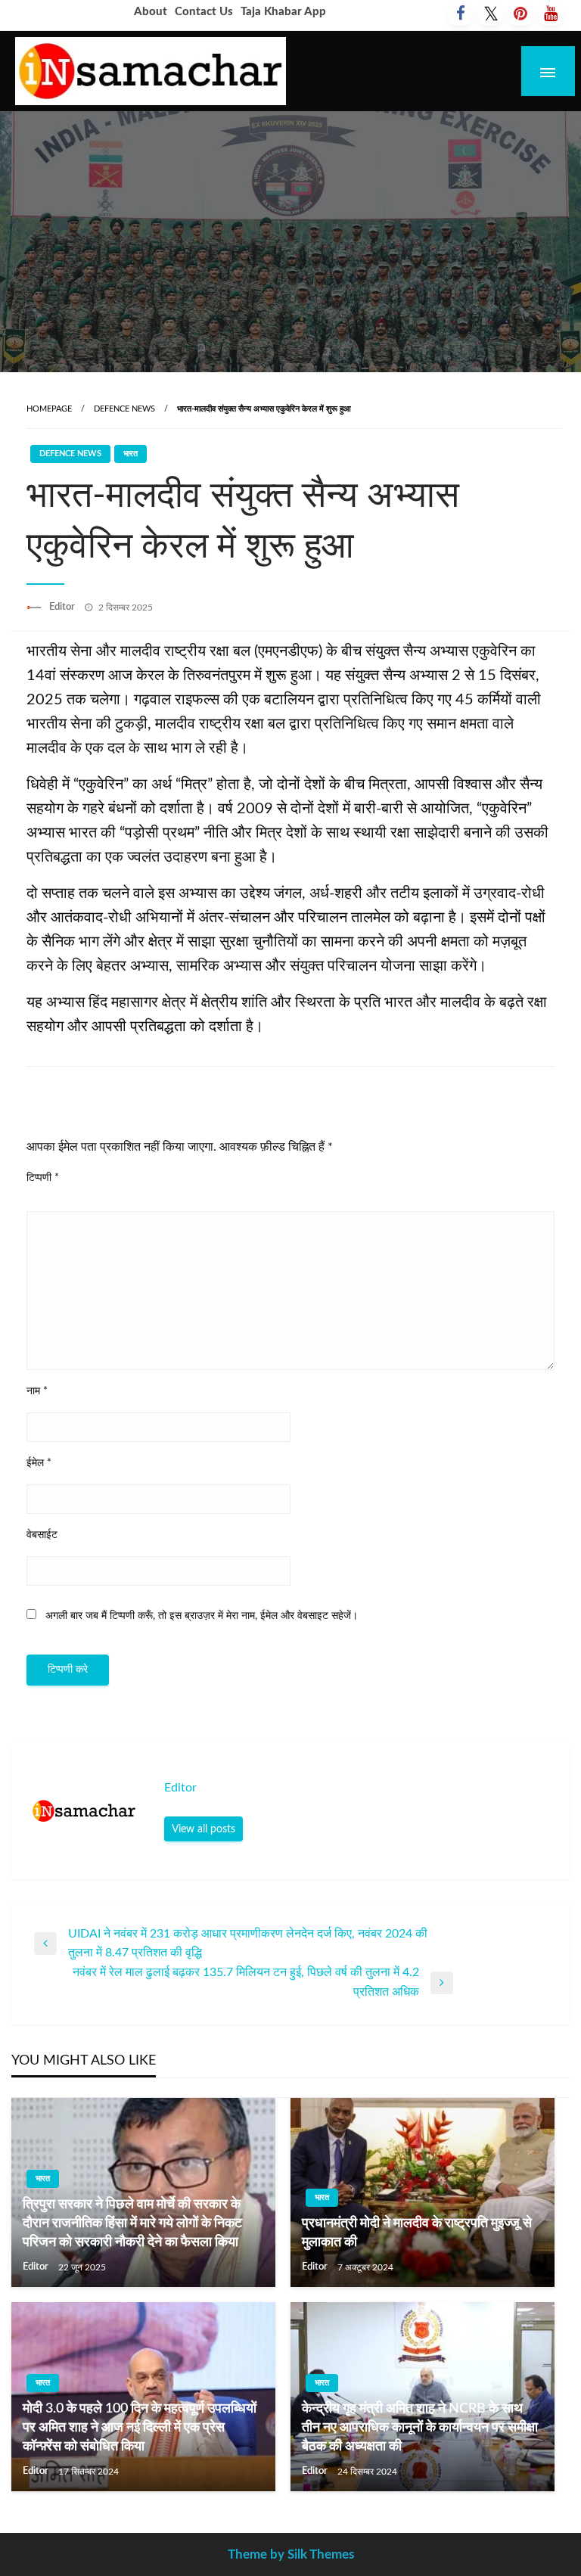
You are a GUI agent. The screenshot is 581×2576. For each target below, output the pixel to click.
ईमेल (39, 1463)
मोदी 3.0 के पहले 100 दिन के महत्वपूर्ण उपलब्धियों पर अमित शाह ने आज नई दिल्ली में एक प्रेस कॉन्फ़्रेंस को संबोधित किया (140, 2428)
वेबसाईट (42, 1535)
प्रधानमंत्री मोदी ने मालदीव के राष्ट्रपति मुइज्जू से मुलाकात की (417, 2233)
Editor (63, 607)
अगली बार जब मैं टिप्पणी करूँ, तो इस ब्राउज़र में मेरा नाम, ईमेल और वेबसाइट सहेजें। (202, 1616)
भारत (130, 454)
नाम (37, 1391)
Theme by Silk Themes (291, 2554)
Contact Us (204, 12)
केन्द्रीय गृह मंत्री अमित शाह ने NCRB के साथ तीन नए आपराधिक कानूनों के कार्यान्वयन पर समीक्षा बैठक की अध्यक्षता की (420, 2428)
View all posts (204, 1829)
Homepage (49, 409)
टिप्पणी (43, 1178)
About (151, 12)
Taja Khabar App (283, 12)
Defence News (124, 409)
